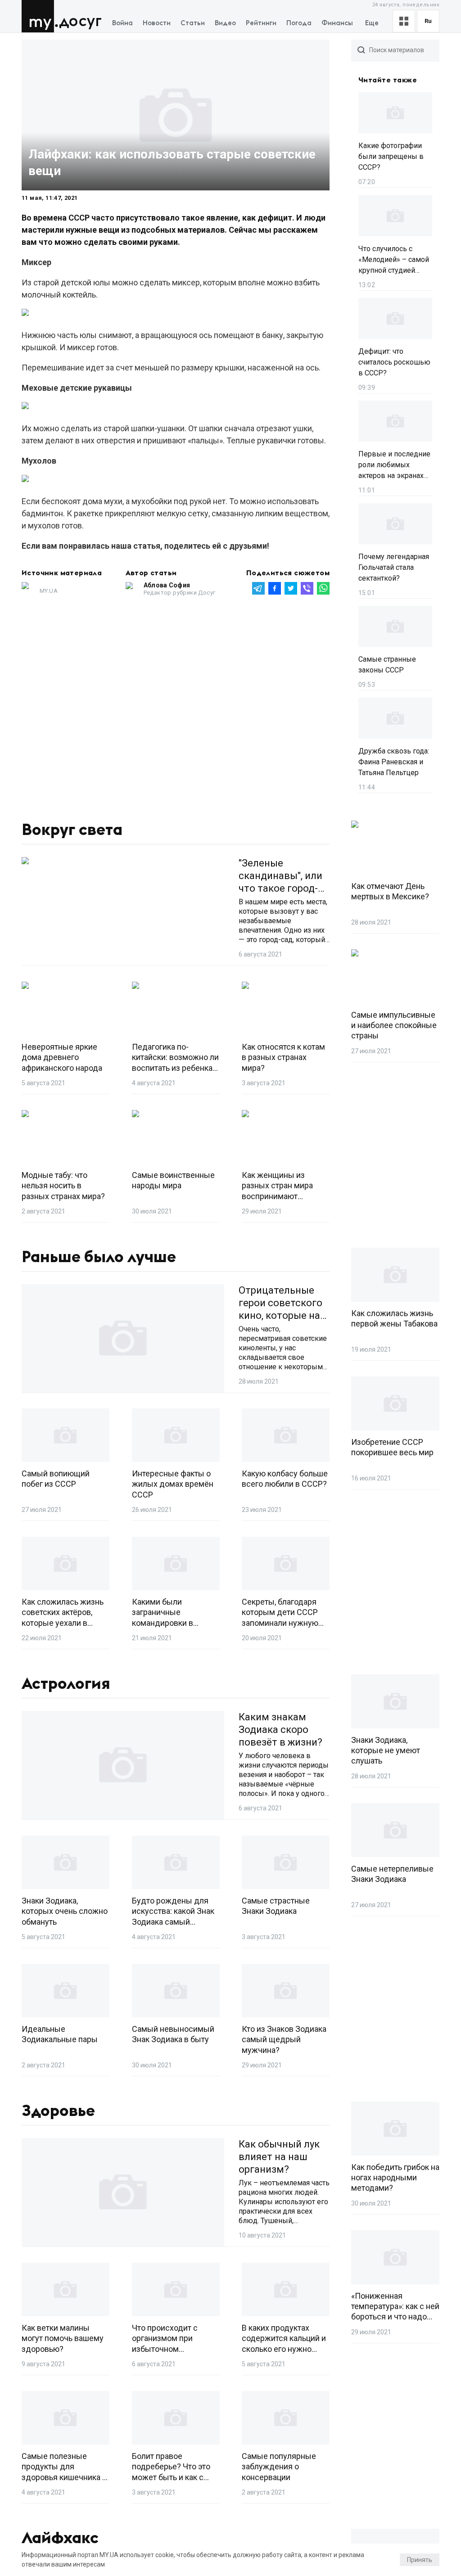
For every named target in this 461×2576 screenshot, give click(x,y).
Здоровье (58, 2111)
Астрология (66, 1684)
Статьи (193, 23)
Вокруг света (72, 830)
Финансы (337, 23)
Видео (225, 23)
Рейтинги (261, 23)
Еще (372, 23)
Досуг (80, 21)
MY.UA (40, 16)
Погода (299, 23)
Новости (157, 23)
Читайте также (388, 80)
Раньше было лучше (99, 1257)
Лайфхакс (60, 2538)
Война (122, 23)
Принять (420, 2560)
